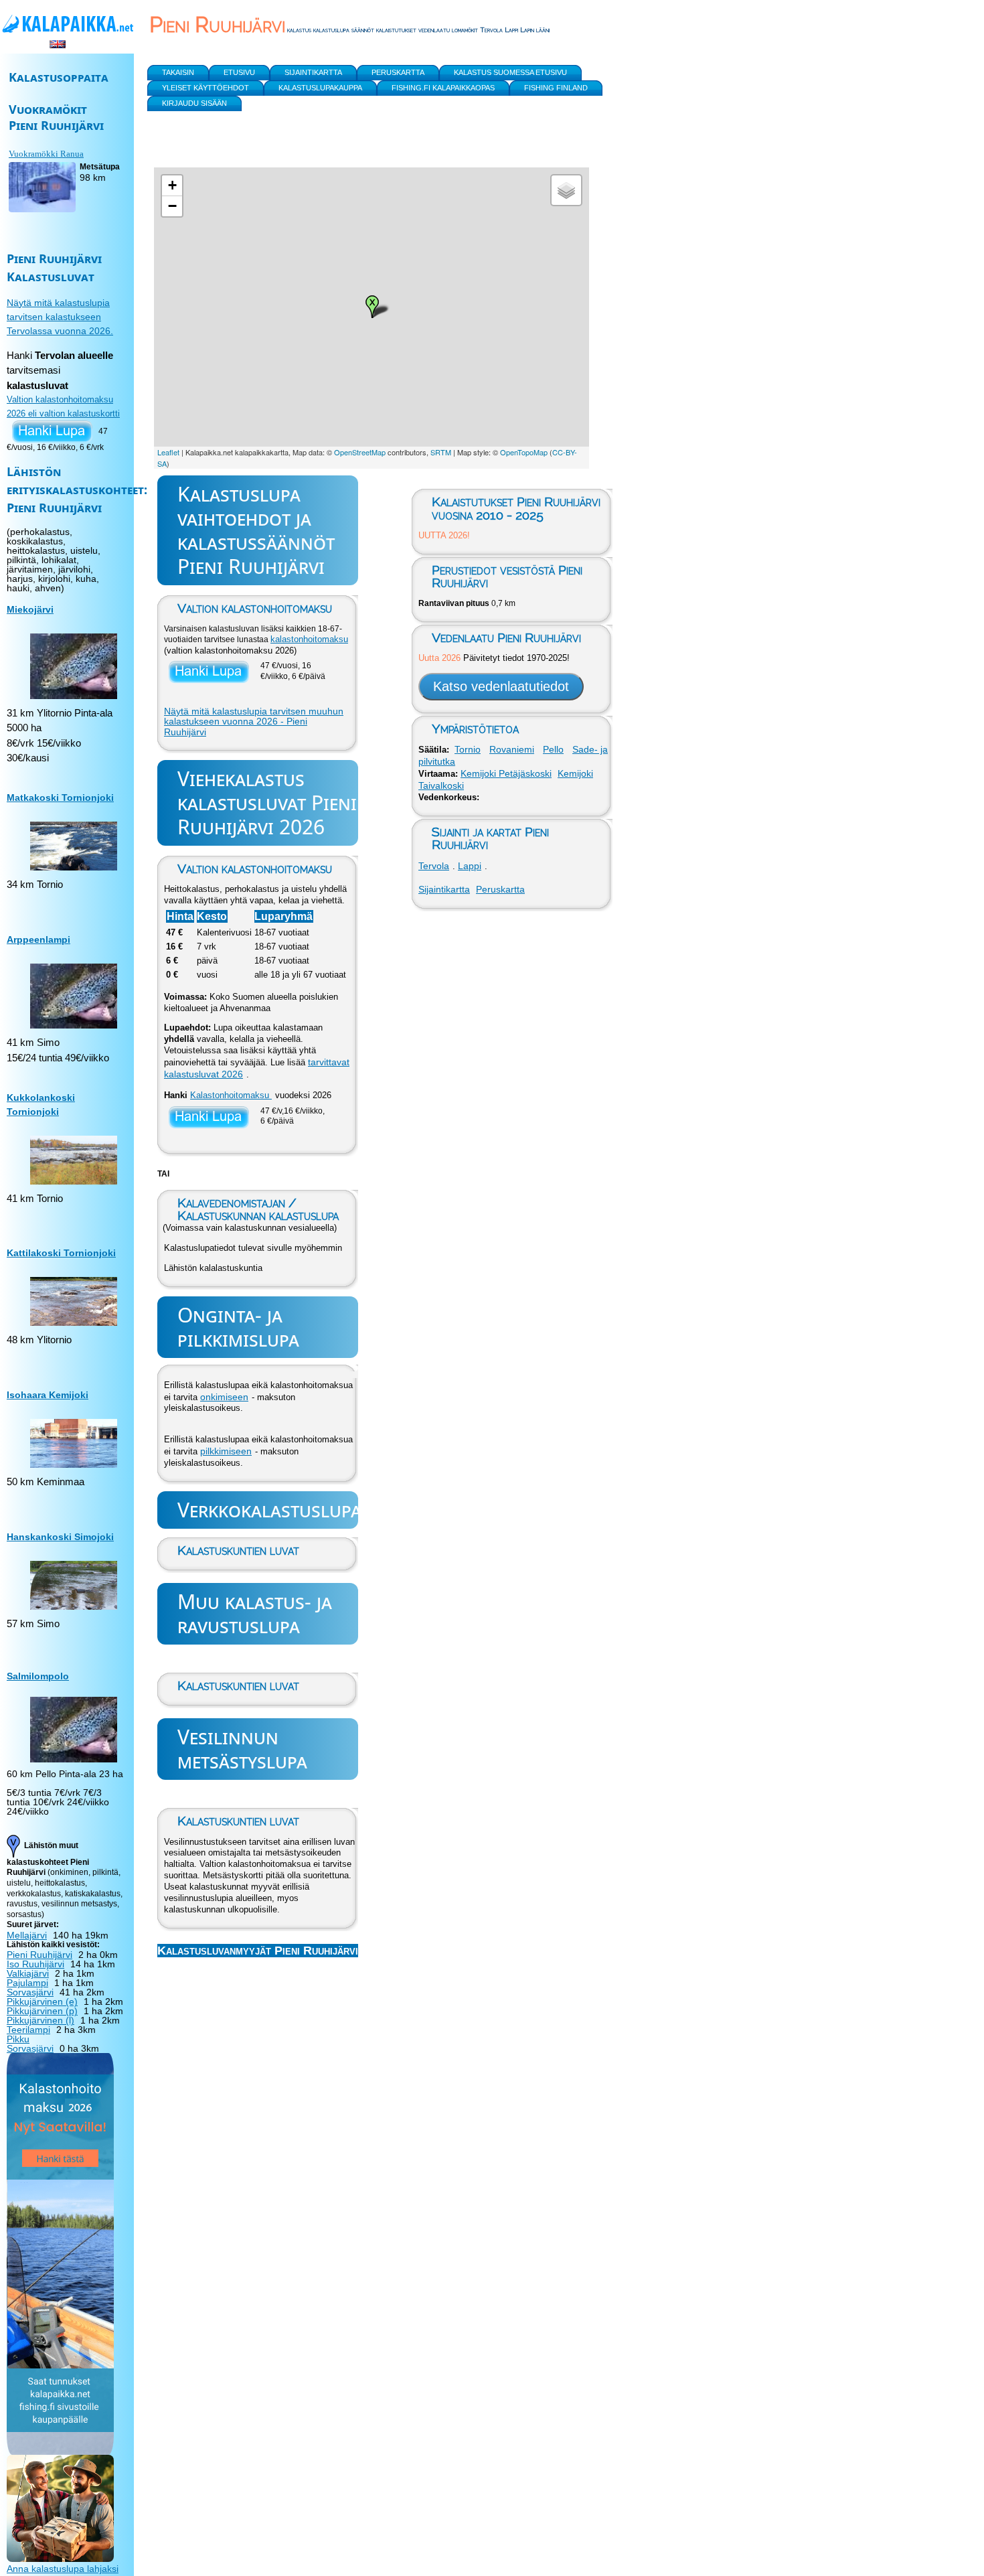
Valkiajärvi (28, 1973)
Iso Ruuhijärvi (35, 1964)
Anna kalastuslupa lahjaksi (63, 2569)
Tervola (434, 866)
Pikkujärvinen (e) (42, 2001)
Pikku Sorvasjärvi (30, 2044)
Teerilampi (28, 2030)
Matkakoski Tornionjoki (60, 798)
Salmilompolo (38, 1676)
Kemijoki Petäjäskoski (506, 773)
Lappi (470, 866)
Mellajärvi (27, 1935)
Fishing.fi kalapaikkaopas (443, 88)
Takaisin (178, 72)
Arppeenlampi (38, 939)
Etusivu (239, 72)
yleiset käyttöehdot (206, 88)
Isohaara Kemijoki (48, 1395)
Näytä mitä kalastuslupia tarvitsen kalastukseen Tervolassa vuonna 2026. (60, 317)
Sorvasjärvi (30, 1992)
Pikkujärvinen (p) (42, 2011)
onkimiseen (224, 1397)
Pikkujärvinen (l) (40, 2020)
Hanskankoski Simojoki (60, 1537)
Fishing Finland (556, 88)
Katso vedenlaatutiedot (501, 686)
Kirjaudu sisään (194, 103)
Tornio (468, 749)
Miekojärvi (30, 609)
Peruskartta (500, 889)
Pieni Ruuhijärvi (39, 1955)
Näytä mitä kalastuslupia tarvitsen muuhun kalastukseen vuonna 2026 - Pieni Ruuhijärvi (254, 722)
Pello (553, 749)
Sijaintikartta (444, 889)
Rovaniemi (512, 749)
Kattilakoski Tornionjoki (61, 1253)
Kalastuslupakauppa (320, 88)
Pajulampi (27, 1983)
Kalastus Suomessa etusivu (510, 72)
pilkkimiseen (226, 1451)
